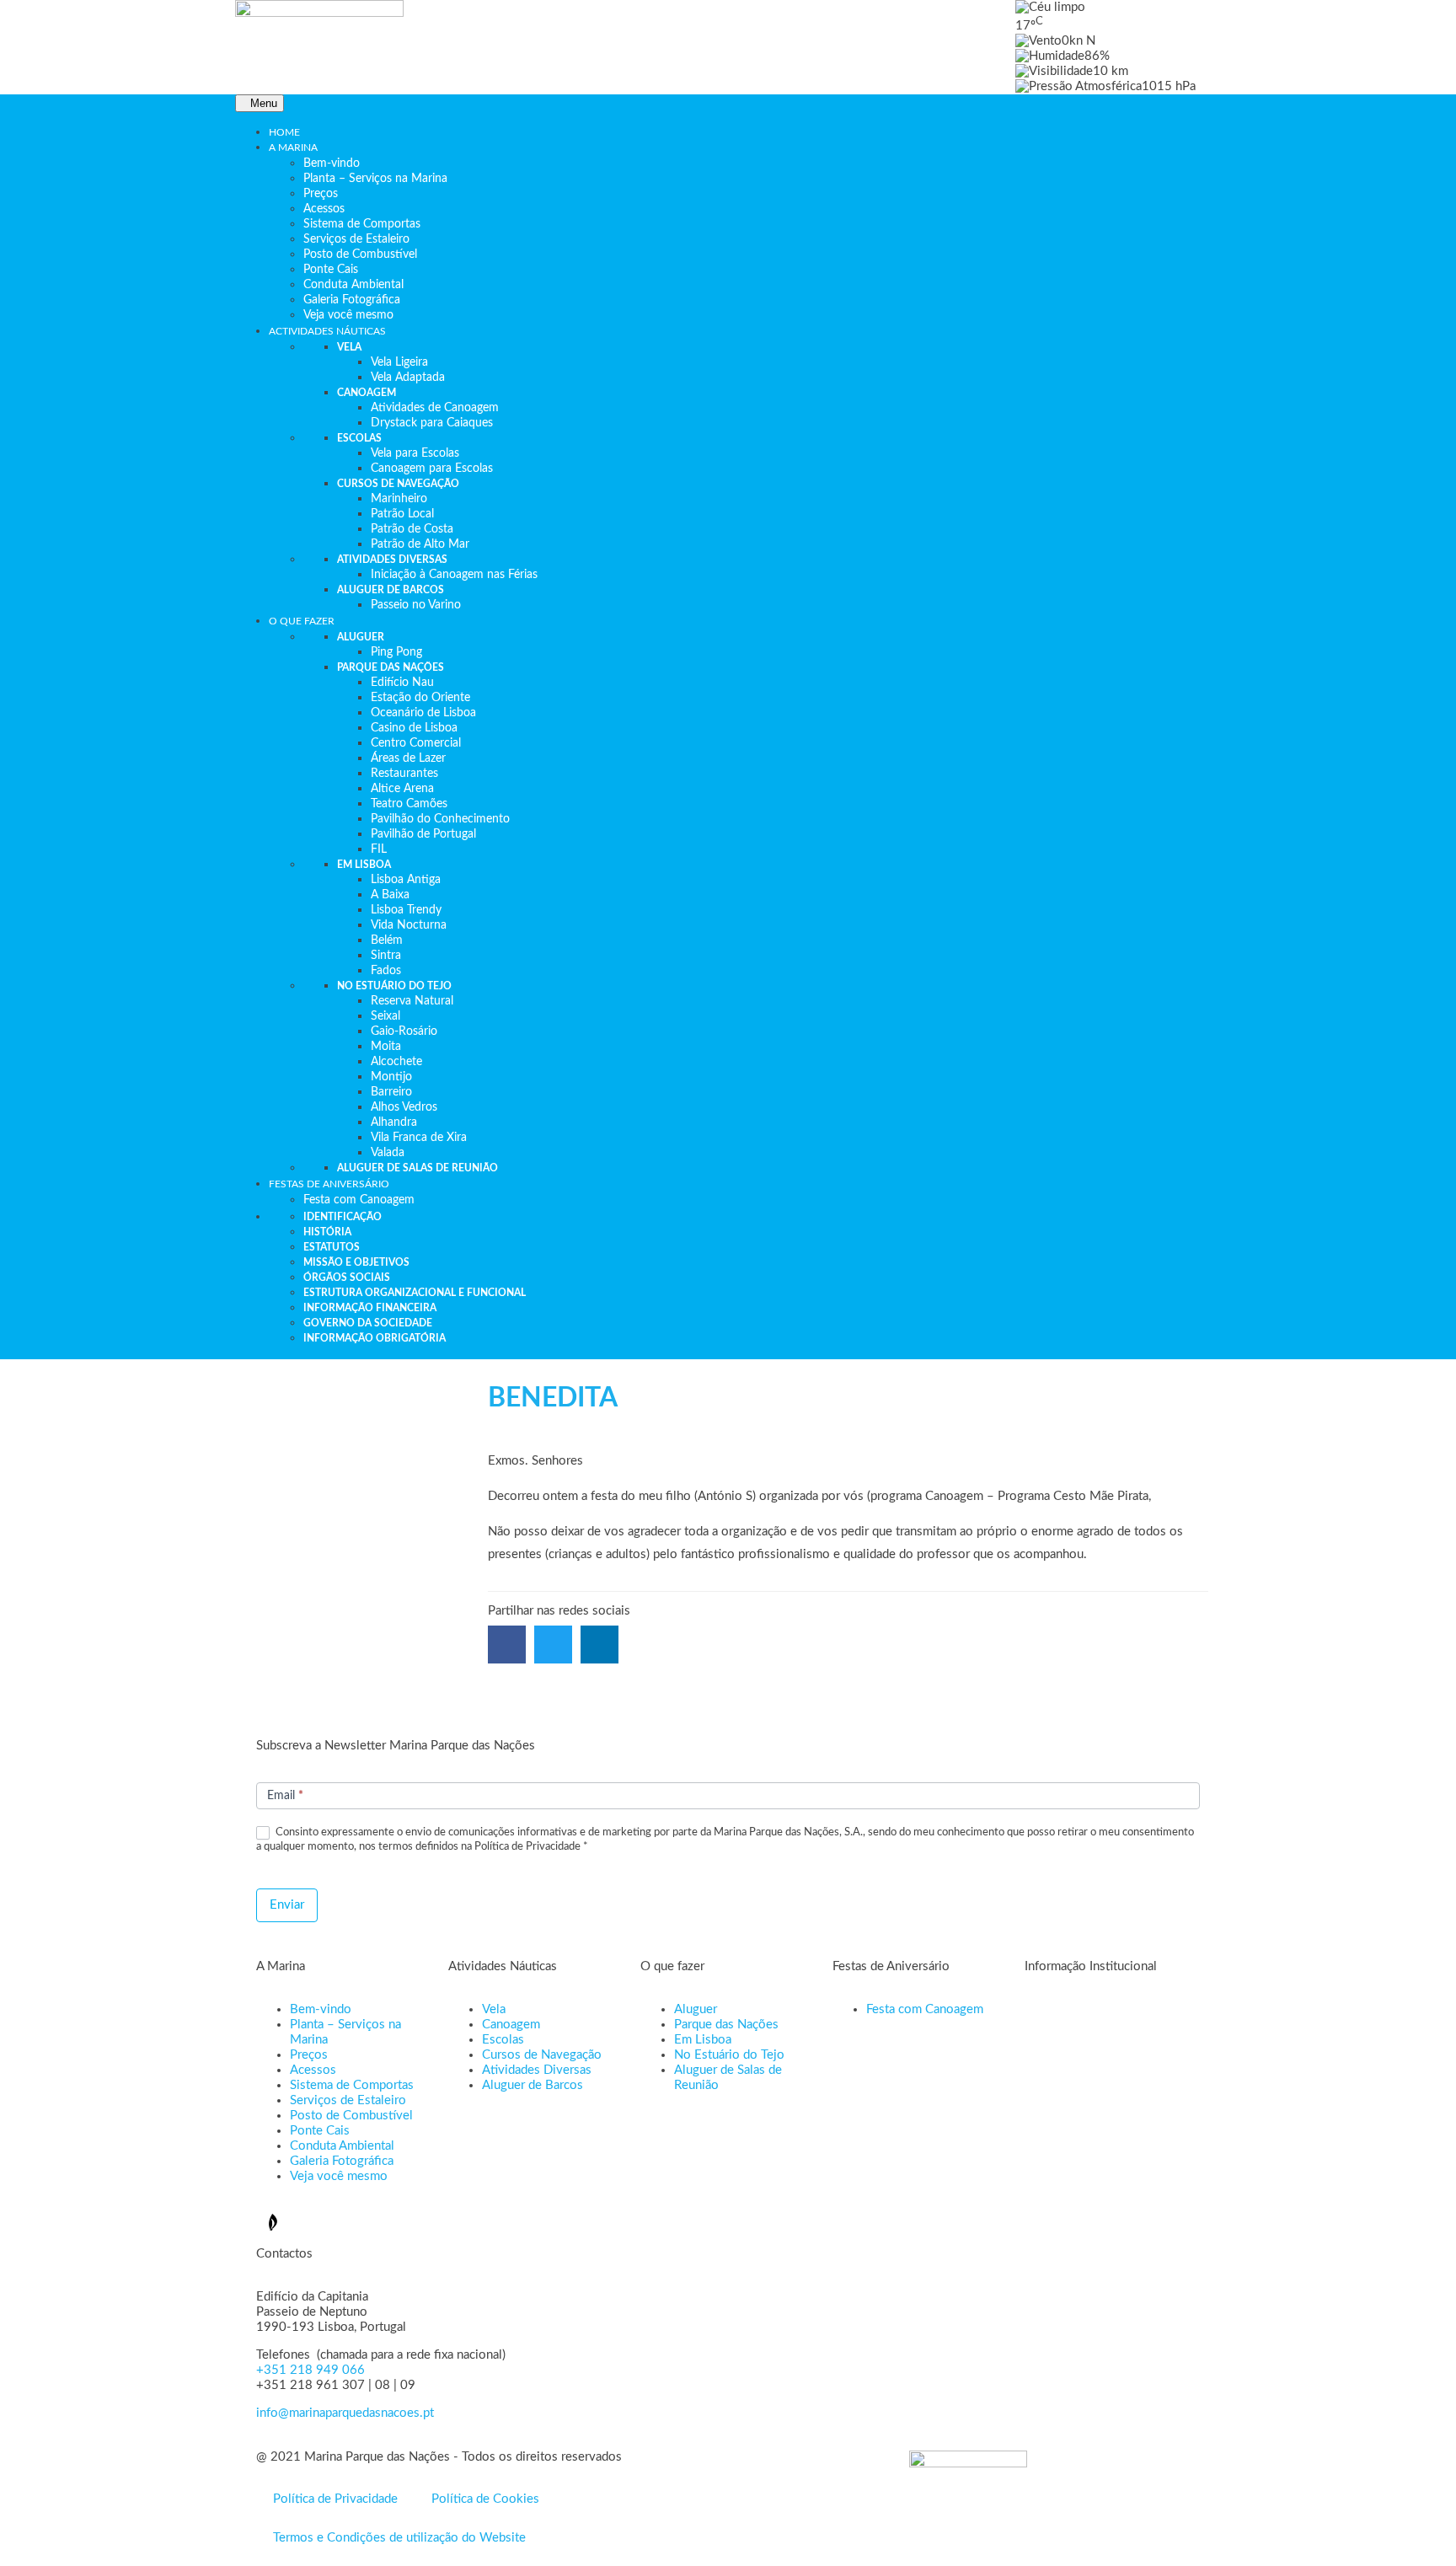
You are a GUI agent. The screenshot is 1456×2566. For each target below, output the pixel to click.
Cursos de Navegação (542, 2055)
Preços (309, 2055)
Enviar (287, 1905)
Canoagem (511, 2025)
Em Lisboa (703, 2040)
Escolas (503, 2040)
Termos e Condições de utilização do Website (399, 2538)
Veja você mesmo (339, 2176)
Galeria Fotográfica (342, 2161)
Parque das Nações (726, 2025)
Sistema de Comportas (352, 2085)
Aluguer (696, 2009)
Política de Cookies (485, 2499)
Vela (494, 2009)
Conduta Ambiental (342, 2146)
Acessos (313, 2070)
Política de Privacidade (335, 2499)
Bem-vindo (321, 2009)
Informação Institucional (1091, 1966)
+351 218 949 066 (310, 2370)
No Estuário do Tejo (729, 2055)
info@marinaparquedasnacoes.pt (345, 2413)
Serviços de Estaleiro (348, 2100)
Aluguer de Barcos (533, 2085)
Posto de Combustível (351, 2116)
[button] (507, 1645)
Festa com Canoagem (925, 2009)
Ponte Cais (320, 2131)
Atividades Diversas (537, 2070)
